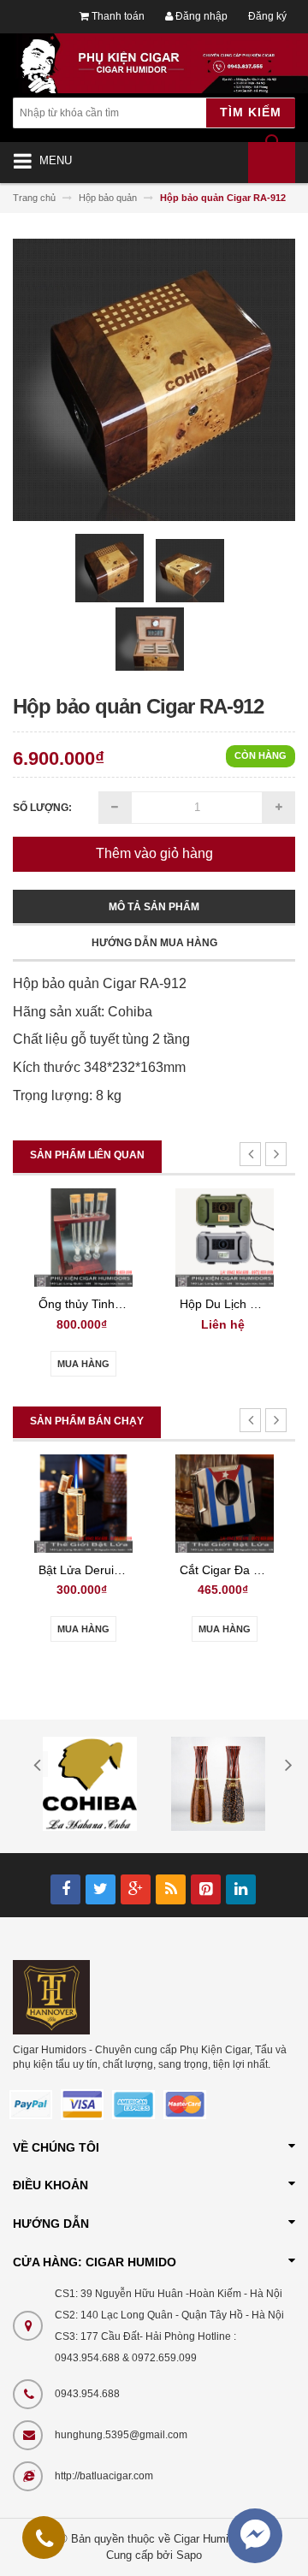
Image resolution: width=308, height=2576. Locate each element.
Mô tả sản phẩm (154, 907)
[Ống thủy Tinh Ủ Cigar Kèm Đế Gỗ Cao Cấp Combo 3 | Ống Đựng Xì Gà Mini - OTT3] (83, 1237)
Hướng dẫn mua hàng (154, 943)
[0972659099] (44, 2542)
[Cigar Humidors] (51, 1997)
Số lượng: (42, 808)
